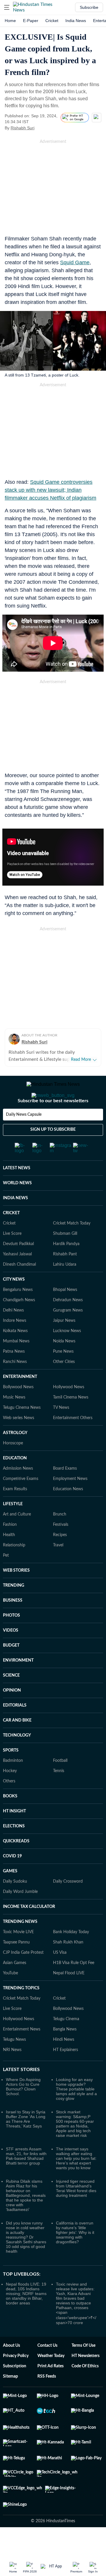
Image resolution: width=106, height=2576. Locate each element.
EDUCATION (15, 1482)
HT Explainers (66, 2073)
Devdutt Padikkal (18, 1267)
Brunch (60, 1538)
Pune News (63, 1375)
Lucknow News (67, 1354)
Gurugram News (68, 1334)
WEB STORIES (16, 1594)
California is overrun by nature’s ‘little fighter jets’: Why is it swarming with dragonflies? (75, 2256)
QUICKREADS (16, 1865)
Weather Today (51, 2379)
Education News (68, 1513)
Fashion (10, 1548)
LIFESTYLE (13, 1528)
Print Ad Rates (50, 2390)
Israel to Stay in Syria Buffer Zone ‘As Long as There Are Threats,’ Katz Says (26, 2142)
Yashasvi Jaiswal (17, 1278)
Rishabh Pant (65, 1278)
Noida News (64, 1365)
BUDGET (11, 1669)
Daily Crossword (68, 1905)
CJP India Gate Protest (23, 1976)
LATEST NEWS (17, 1192)
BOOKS (10, 1820)
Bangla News (65, 2053)
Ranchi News (15, 1385)
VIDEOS (11, 1654)
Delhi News (13, 1334)
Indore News (15, 1344)
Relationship (14, 1569)
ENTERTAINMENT (20, 1400)
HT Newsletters (86, 2379)
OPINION (12, 1714)
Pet (6, 1579)
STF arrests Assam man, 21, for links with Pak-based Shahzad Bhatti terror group (26, 2179)
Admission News (18, 1492)
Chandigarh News (19, 1324)
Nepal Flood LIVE (69, 1997)
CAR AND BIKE (17, 1744)
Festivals (61, 1548)
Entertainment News (22, 2053)
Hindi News (64, 2063)
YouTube (10, 1997)
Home (10, 21)
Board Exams (65, 1492)
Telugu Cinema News (22, 1431)
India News (76, 21)
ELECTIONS (14, 1850)
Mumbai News (16, 1365)
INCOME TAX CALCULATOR (29, 1930)
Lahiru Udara (65, 1288)
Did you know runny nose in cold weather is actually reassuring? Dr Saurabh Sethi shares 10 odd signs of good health (26, 2261)
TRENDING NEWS (20, 1945)
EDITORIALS (15, 1729)
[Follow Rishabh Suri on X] (42, 128)
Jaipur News (64, 1344)
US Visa (60, 1976)
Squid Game (75, 262)
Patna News (14, 1375)
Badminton (13, 1784)
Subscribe (89, 7)
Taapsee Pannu (16, 1966)
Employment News (70, 1502)
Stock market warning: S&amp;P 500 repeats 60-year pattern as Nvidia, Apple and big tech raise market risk (75, 2147)
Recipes (60, 1558)
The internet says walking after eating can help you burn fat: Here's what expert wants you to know (76, 2182)
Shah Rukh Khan (68, 1966)
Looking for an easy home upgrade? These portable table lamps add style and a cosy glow (76, 2112)
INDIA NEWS (15, 1222)
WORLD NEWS (17, 1207)
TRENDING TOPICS (21, 2012)
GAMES (10, 1895)
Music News (14, 1421)
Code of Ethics (85, 2390)
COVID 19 (12, 1880)
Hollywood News (69, 1411)
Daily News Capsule (24, 1138)
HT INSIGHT (14, 1835)
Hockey (10, 1794)
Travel (58, 1569)
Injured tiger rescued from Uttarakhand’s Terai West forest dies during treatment (76, 2212)
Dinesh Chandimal (19, 1288)
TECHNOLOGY (17, 1759)
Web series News (19, 1441)
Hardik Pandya (66, 1267)
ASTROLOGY (15, 1456)
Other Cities (64, 1385)
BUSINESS (13, 1624)
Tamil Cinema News (71, 1421)
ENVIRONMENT (18, 1684)
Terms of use (83, 2369)
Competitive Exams (21, 1502)
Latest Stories (21, 2093)
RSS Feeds (47, 2400)
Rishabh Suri (23, 128)
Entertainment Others (73, 1441)
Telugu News (14, 2063)
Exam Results (15, 1513)
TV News (61, 1431)
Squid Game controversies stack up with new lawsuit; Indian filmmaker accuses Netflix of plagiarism (50, 490)
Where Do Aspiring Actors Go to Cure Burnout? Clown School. (23, 2110)
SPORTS (11, 1774)
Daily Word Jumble (20, 1915)
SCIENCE (11, 1699)
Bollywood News (18, 1411)
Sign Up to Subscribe (53, 1153)
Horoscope (13, 1467)
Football (60, 1784)
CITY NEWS (14, 1303)
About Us (11, 2369)
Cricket (52, 21)
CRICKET (11, 1237)
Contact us (47, 2369)
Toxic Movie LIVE (18, 1956)
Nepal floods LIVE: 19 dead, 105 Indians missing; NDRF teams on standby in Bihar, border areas (26, 2317)
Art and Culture (17, 1538)
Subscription (15, 2390)
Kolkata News (15, 1354)
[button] (7, 7)
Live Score (12, 1257)
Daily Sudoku (15, 1905)
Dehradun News (68, 1324)
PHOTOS (11, 1639)
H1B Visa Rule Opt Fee (74, 1986)
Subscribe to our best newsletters (53, 1124)
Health (9, 1558)
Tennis (59, 1794)
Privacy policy (16, 2379)
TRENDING (14, 1609)
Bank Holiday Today (71, 1956)
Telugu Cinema (66, 2043)
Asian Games (15, 1986)
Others (9, 1805)
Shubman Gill (65, 1257)
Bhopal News (65, 1313)
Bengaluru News (18, 1313)
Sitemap (10, 2400)
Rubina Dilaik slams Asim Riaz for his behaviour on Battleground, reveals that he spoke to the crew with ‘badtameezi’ (26, 2219)
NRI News (12, 2073)
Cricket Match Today (72, 1247)
